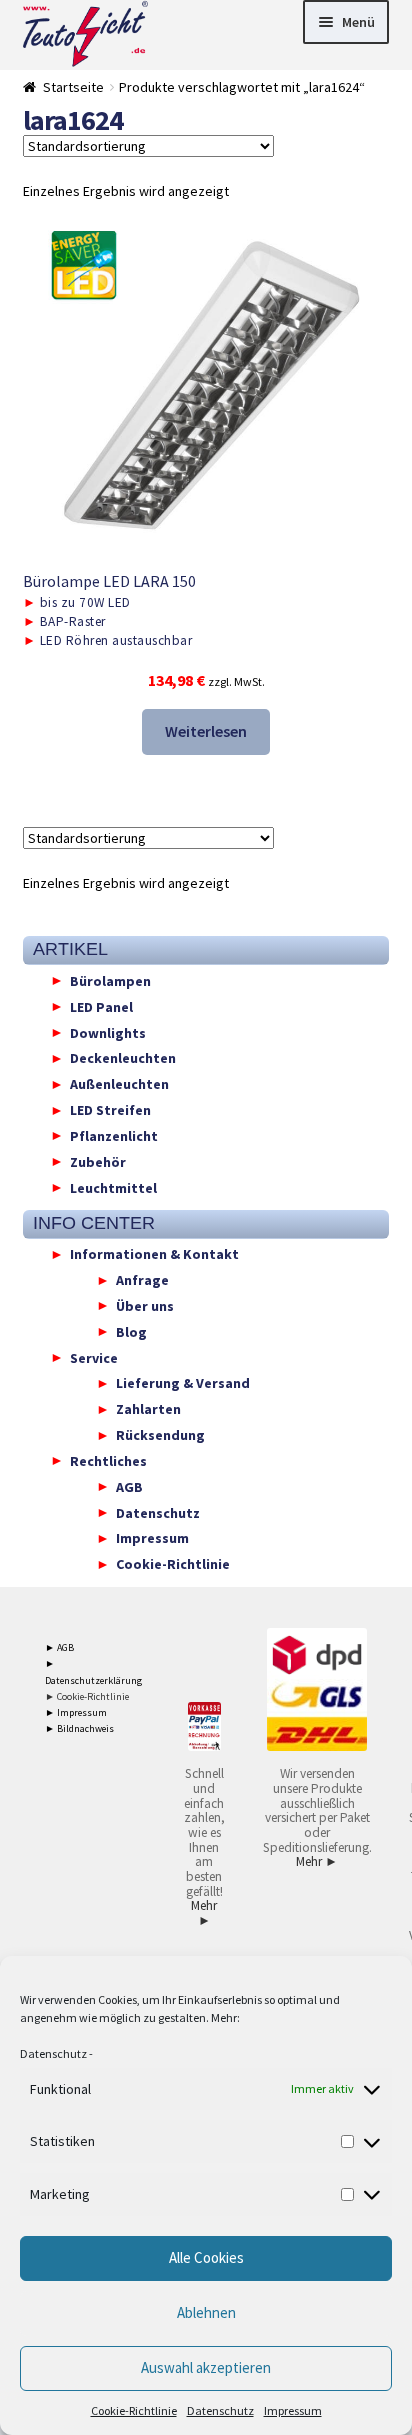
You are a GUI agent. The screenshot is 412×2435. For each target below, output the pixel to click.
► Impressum (76, 1712)
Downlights (108, 1032)
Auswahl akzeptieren (206, 2367)
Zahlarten (148, 1409)
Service (94, 1357)
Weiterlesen (206, 731)
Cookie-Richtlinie (134, 2410)
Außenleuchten (119, 1084)
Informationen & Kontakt (154, 1254)
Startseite (73, 87)
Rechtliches (108, 1460)
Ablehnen (206, 2312)
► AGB (59, 1647)
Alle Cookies (206, 2257)
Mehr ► (204, 1913)
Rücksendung (160, 1435)
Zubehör (98, 1161)
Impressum (293, 2410)
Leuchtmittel (113, 1187)
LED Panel (101, 1006)
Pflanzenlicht (114, 1135)
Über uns (145, 1305)
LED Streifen (110, 1110)
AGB (129, 1486)
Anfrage (142, 1280)
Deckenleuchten (123, 1058)
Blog (131, 1331)
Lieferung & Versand (183, 1383)
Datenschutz (53, 2053)
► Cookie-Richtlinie (87, 1696)
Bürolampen (110, 980)
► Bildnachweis (79, 1728)
